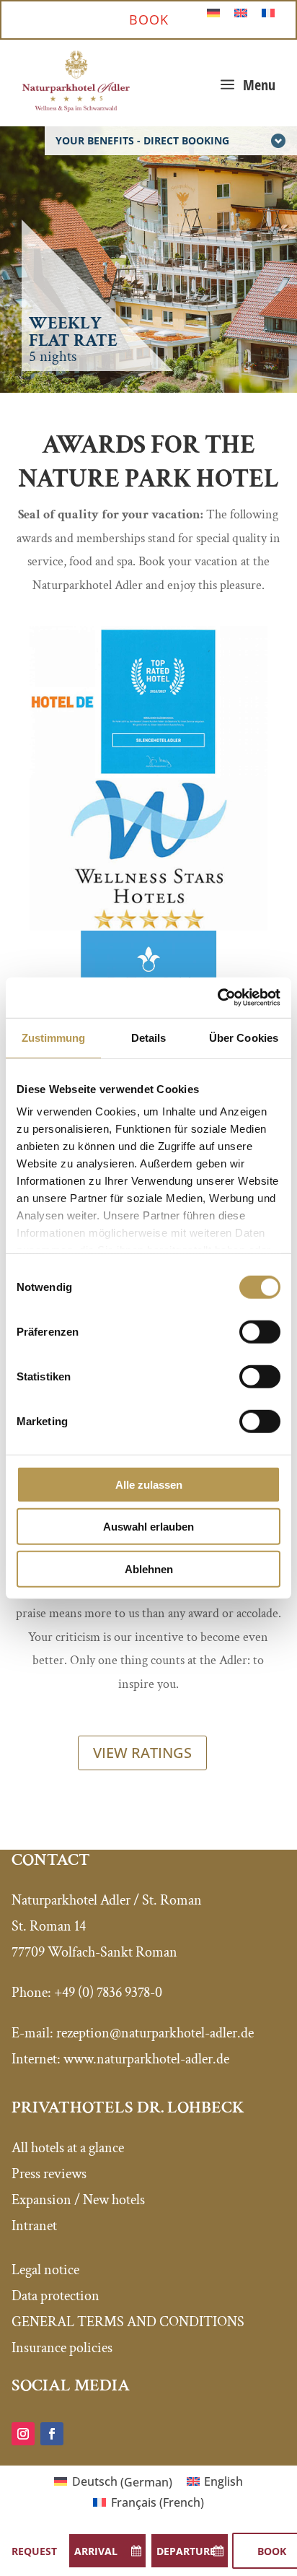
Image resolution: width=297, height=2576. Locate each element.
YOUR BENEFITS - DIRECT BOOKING (142, 140)
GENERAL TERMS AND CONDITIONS (128, 2322)
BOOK (149, 19)
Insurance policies (62, 2348)
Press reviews (49, 2174)
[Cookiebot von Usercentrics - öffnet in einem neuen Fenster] (217, 998)
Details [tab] (149, 1037)
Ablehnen (149, 1568)
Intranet (34, 2226)
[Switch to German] (213, 12)
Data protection (56, 2296)
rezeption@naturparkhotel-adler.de (155, 2033)
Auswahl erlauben (148, 1527)
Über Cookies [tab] (244, 1037)
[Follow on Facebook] (52, 2434)
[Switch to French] (268, 12)
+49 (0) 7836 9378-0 (108, 1993)
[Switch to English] (241, 12)
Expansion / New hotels (78, 2200)
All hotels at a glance (68, 2148)
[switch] (260, 1331)
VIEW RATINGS (142, 1753)
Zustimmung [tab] (54, 1037)
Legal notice (45, 2270)
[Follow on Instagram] (23, 2434)
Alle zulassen (149, 1484)
